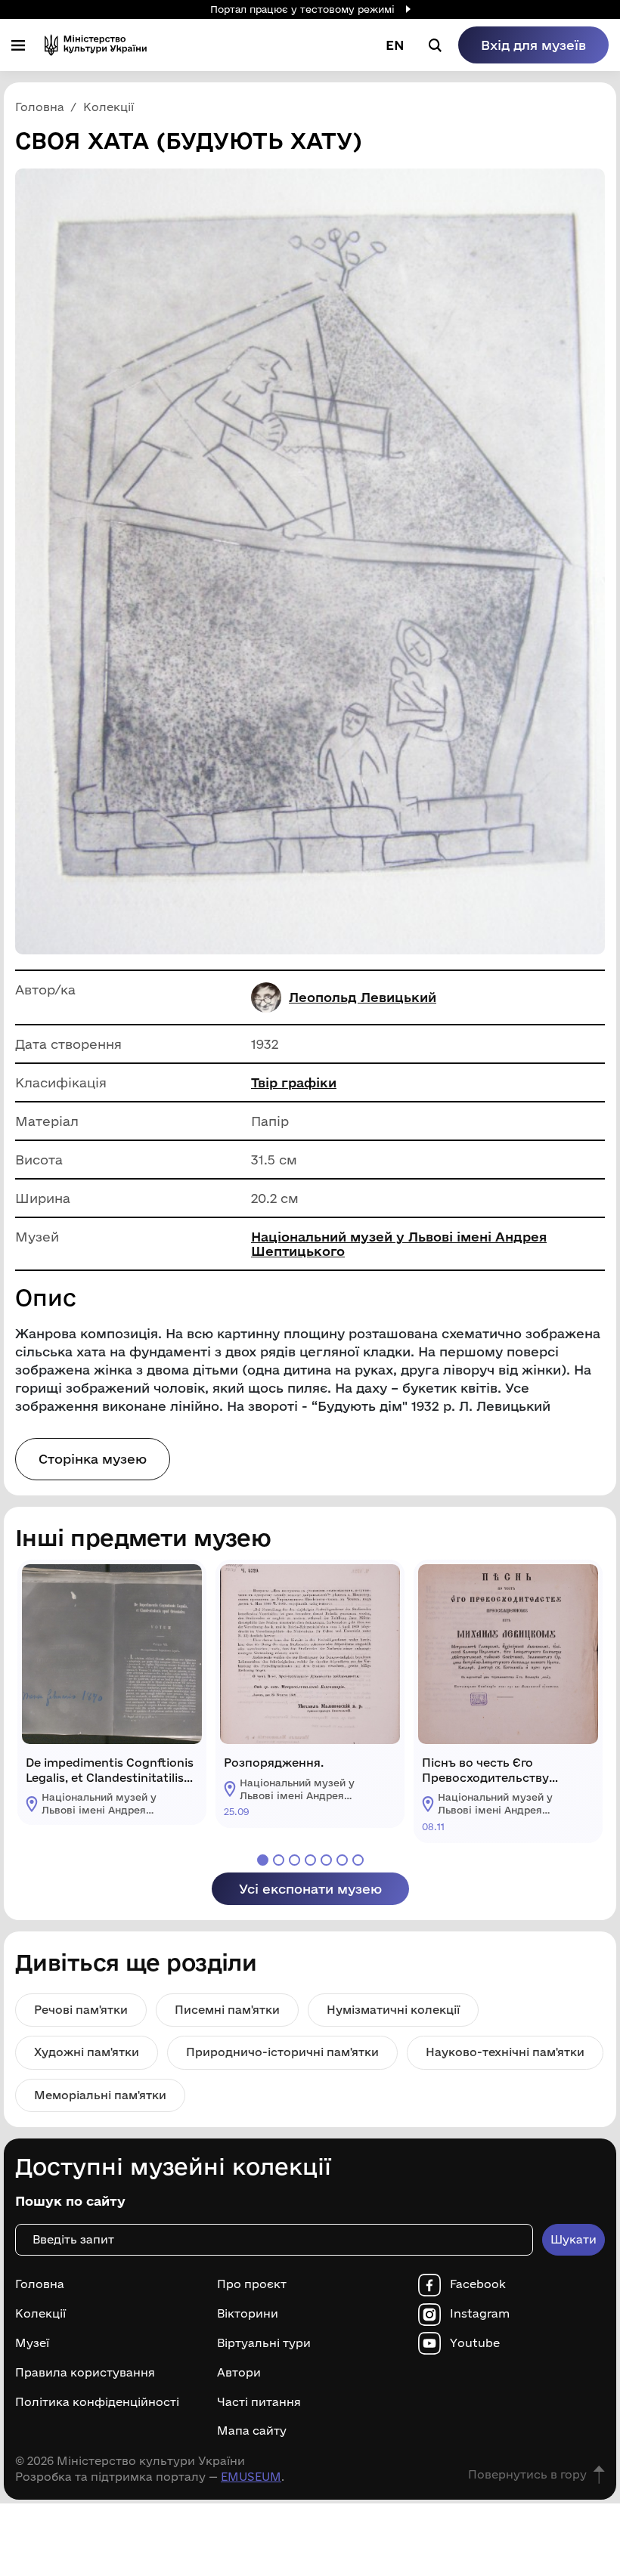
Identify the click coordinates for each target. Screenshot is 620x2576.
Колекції (40, 2314)
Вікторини (248, 2314)
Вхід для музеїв (533, 45)
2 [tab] (279, 1860)
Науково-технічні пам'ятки (505, 2052)
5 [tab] (326, 1860)
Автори (239, 2373)
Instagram (480, 2314)
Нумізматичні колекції (393, 2010)
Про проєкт (252, 2284)
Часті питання (259, 2402)
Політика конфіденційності (97, 2402)
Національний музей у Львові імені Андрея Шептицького (399, 1244)
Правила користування (85, 2373)
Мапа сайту (252, 2431)
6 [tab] (342, 1860)
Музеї (32, 2343)
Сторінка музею (93, 1459)
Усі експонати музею (310, 1889)
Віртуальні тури (264, 2343)
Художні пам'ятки (87, 2052)
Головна (40, 2284)
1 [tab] (263, 1860)
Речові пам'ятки (81, 2010)
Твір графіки (294, 1082)
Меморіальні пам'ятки (100, 2095)
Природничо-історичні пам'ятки (282, 2052)
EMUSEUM (251, 2477)
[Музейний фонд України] (96, 45)
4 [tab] (310, 1860)
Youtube (475, 2343)
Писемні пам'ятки (227, 2010)
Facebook (478, 2284)
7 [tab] (358, 1860)
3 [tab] (294, 1860)
